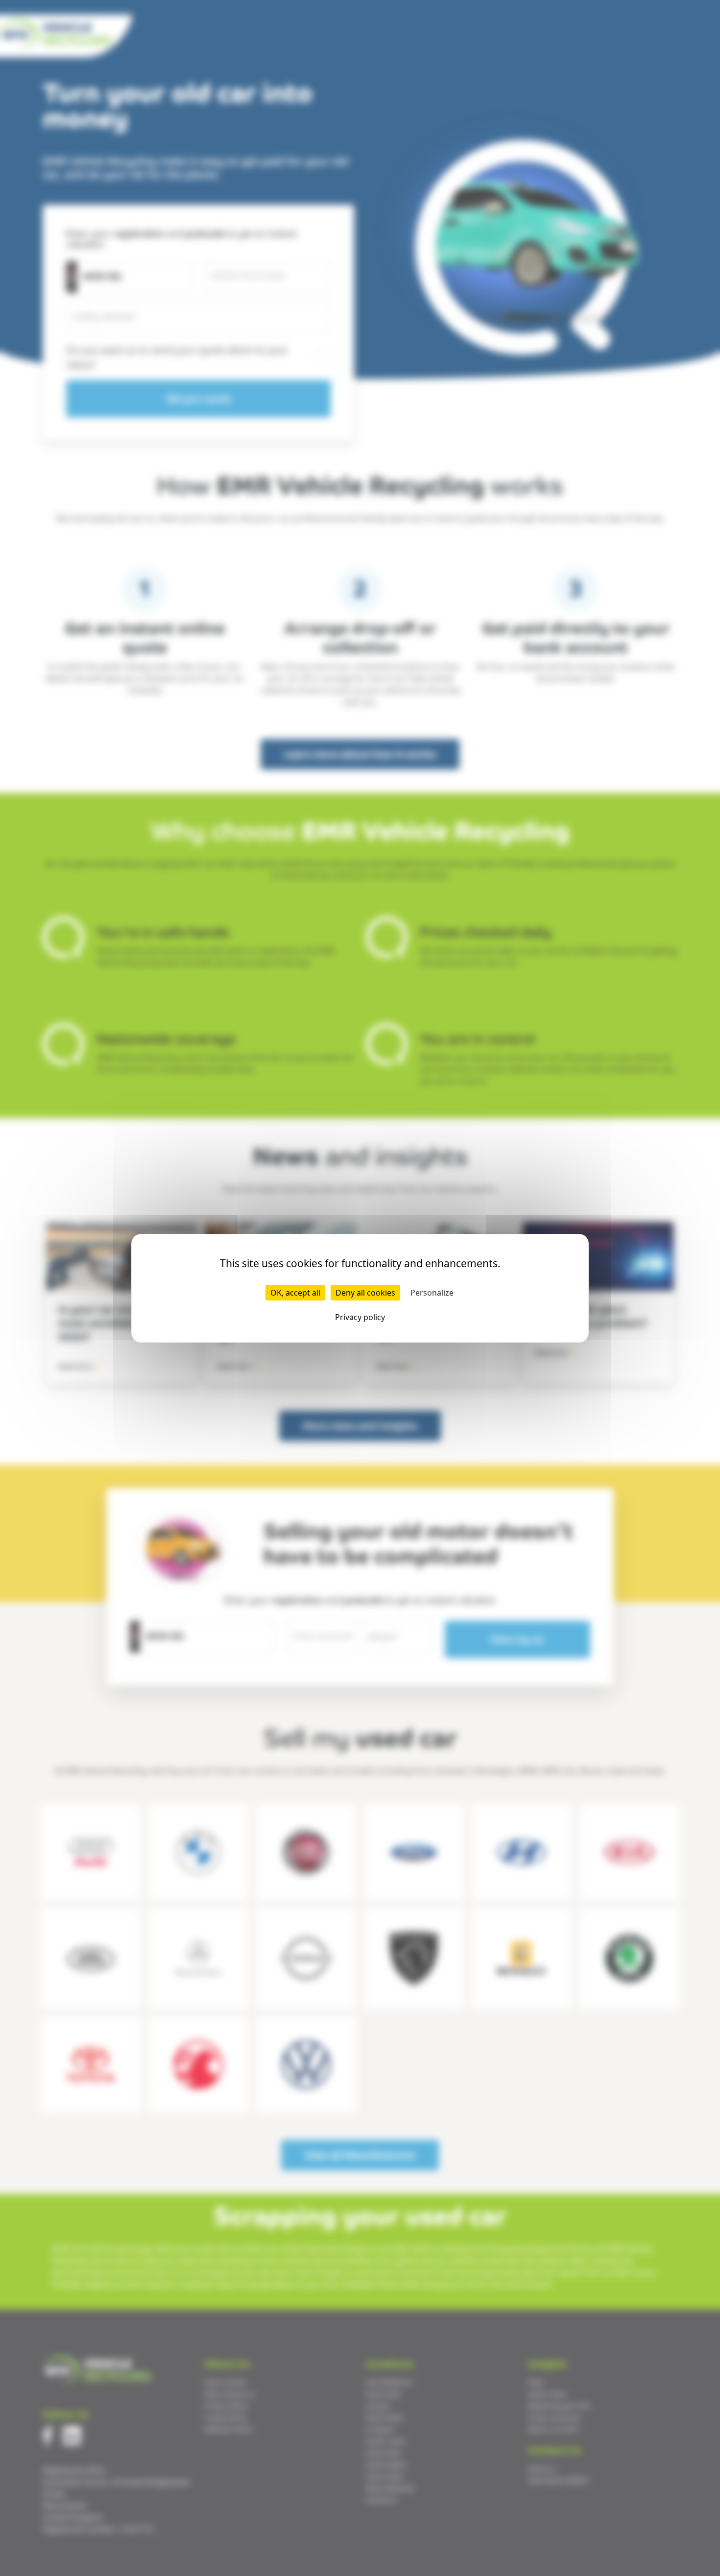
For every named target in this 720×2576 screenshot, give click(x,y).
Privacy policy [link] (360, 1317)
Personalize (432, 1293)
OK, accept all (295, 1293)
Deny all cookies (365, 1293)
